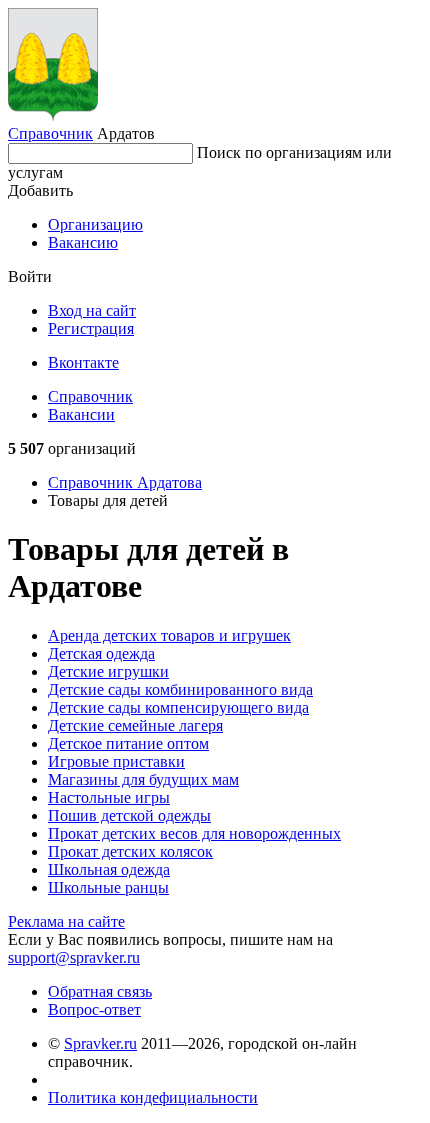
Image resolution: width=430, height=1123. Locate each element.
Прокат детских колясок (130, 851)
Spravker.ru (100, 1043)
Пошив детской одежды (129, 815)
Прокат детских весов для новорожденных (194, 833)
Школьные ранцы (108, 887)
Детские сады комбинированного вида (180, 689)
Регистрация (91, 328)
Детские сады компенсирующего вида (178, 707)
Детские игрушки (108, 671)
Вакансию (83, 242)
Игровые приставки (116, 761)
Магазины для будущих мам (143, 779)
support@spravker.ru (74, 957)
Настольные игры (109, 797)
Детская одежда (101, 653)
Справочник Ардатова (125, 482)
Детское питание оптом (128, 743)
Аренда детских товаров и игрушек (169, 635)
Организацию (95, 224)
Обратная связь (100, 991)
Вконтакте (83, 362)
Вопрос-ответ (94, 1009)
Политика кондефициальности (153, 1097)
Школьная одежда (109, 869)
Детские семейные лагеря (135, 725)
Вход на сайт (92, 310)
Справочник (50, 133)
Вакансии (81, 414)
